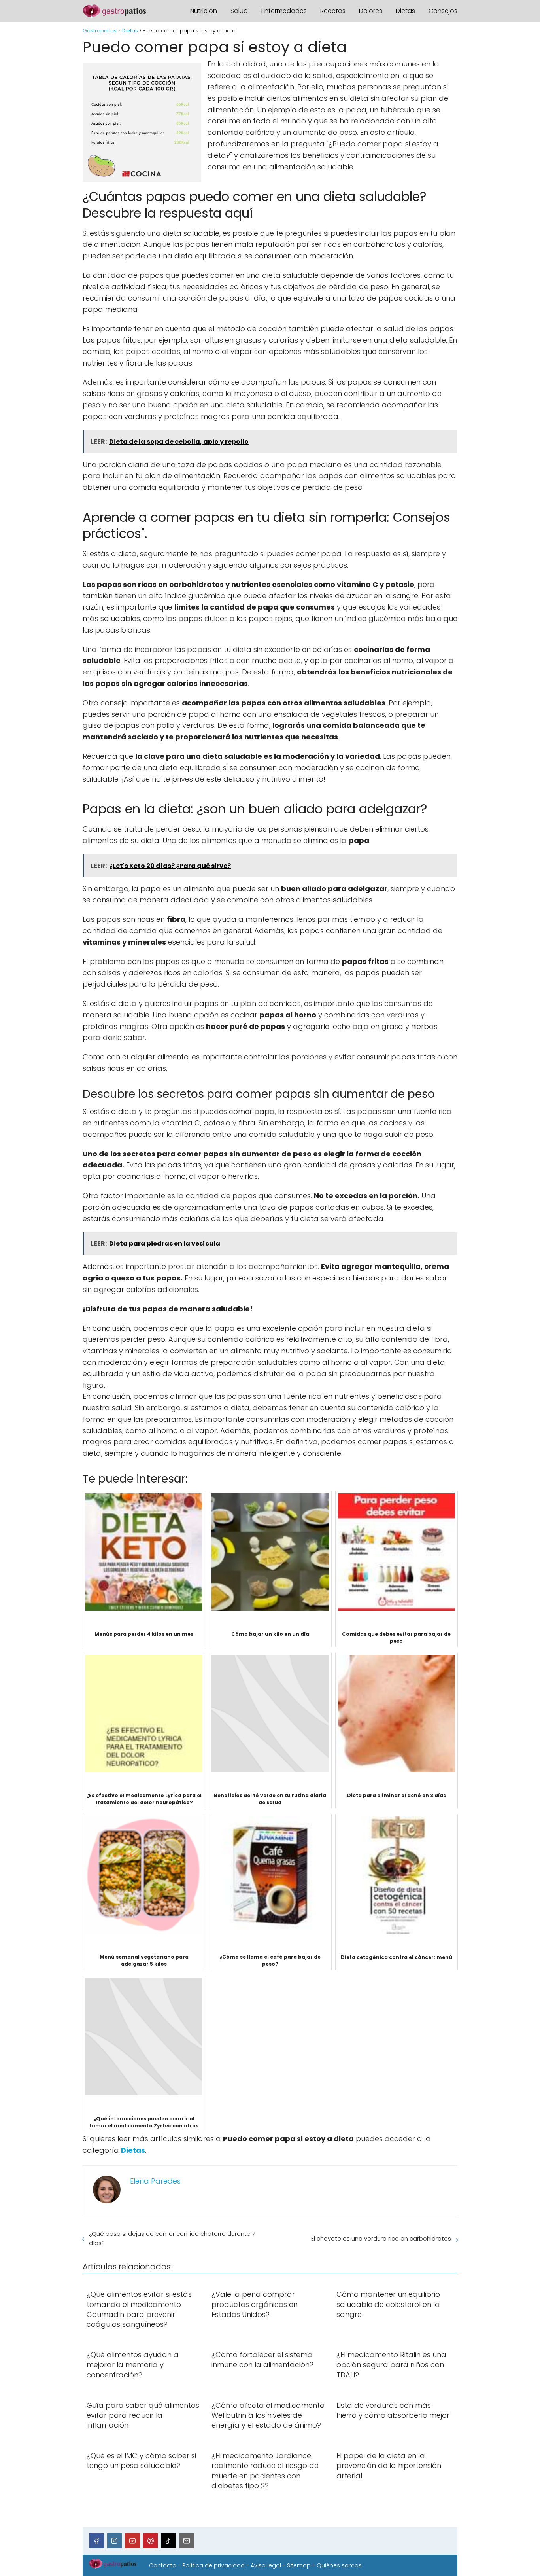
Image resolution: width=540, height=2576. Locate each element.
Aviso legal (266, 2565)
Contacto (163, 2565)
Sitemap (299, 2565)
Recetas (333, 11)
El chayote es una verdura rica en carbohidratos (381, 2238)
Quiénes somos (339, 2565)
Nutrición (204, 11)
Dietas (405, 11)
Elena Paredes (155, 2181)
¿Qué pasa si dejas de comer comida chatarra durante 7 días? (172, 2238)
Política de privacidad (213, 2565)
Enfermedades (284, 11)
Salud (239, 11)
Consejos (443, 11)
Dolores (371, 11)
